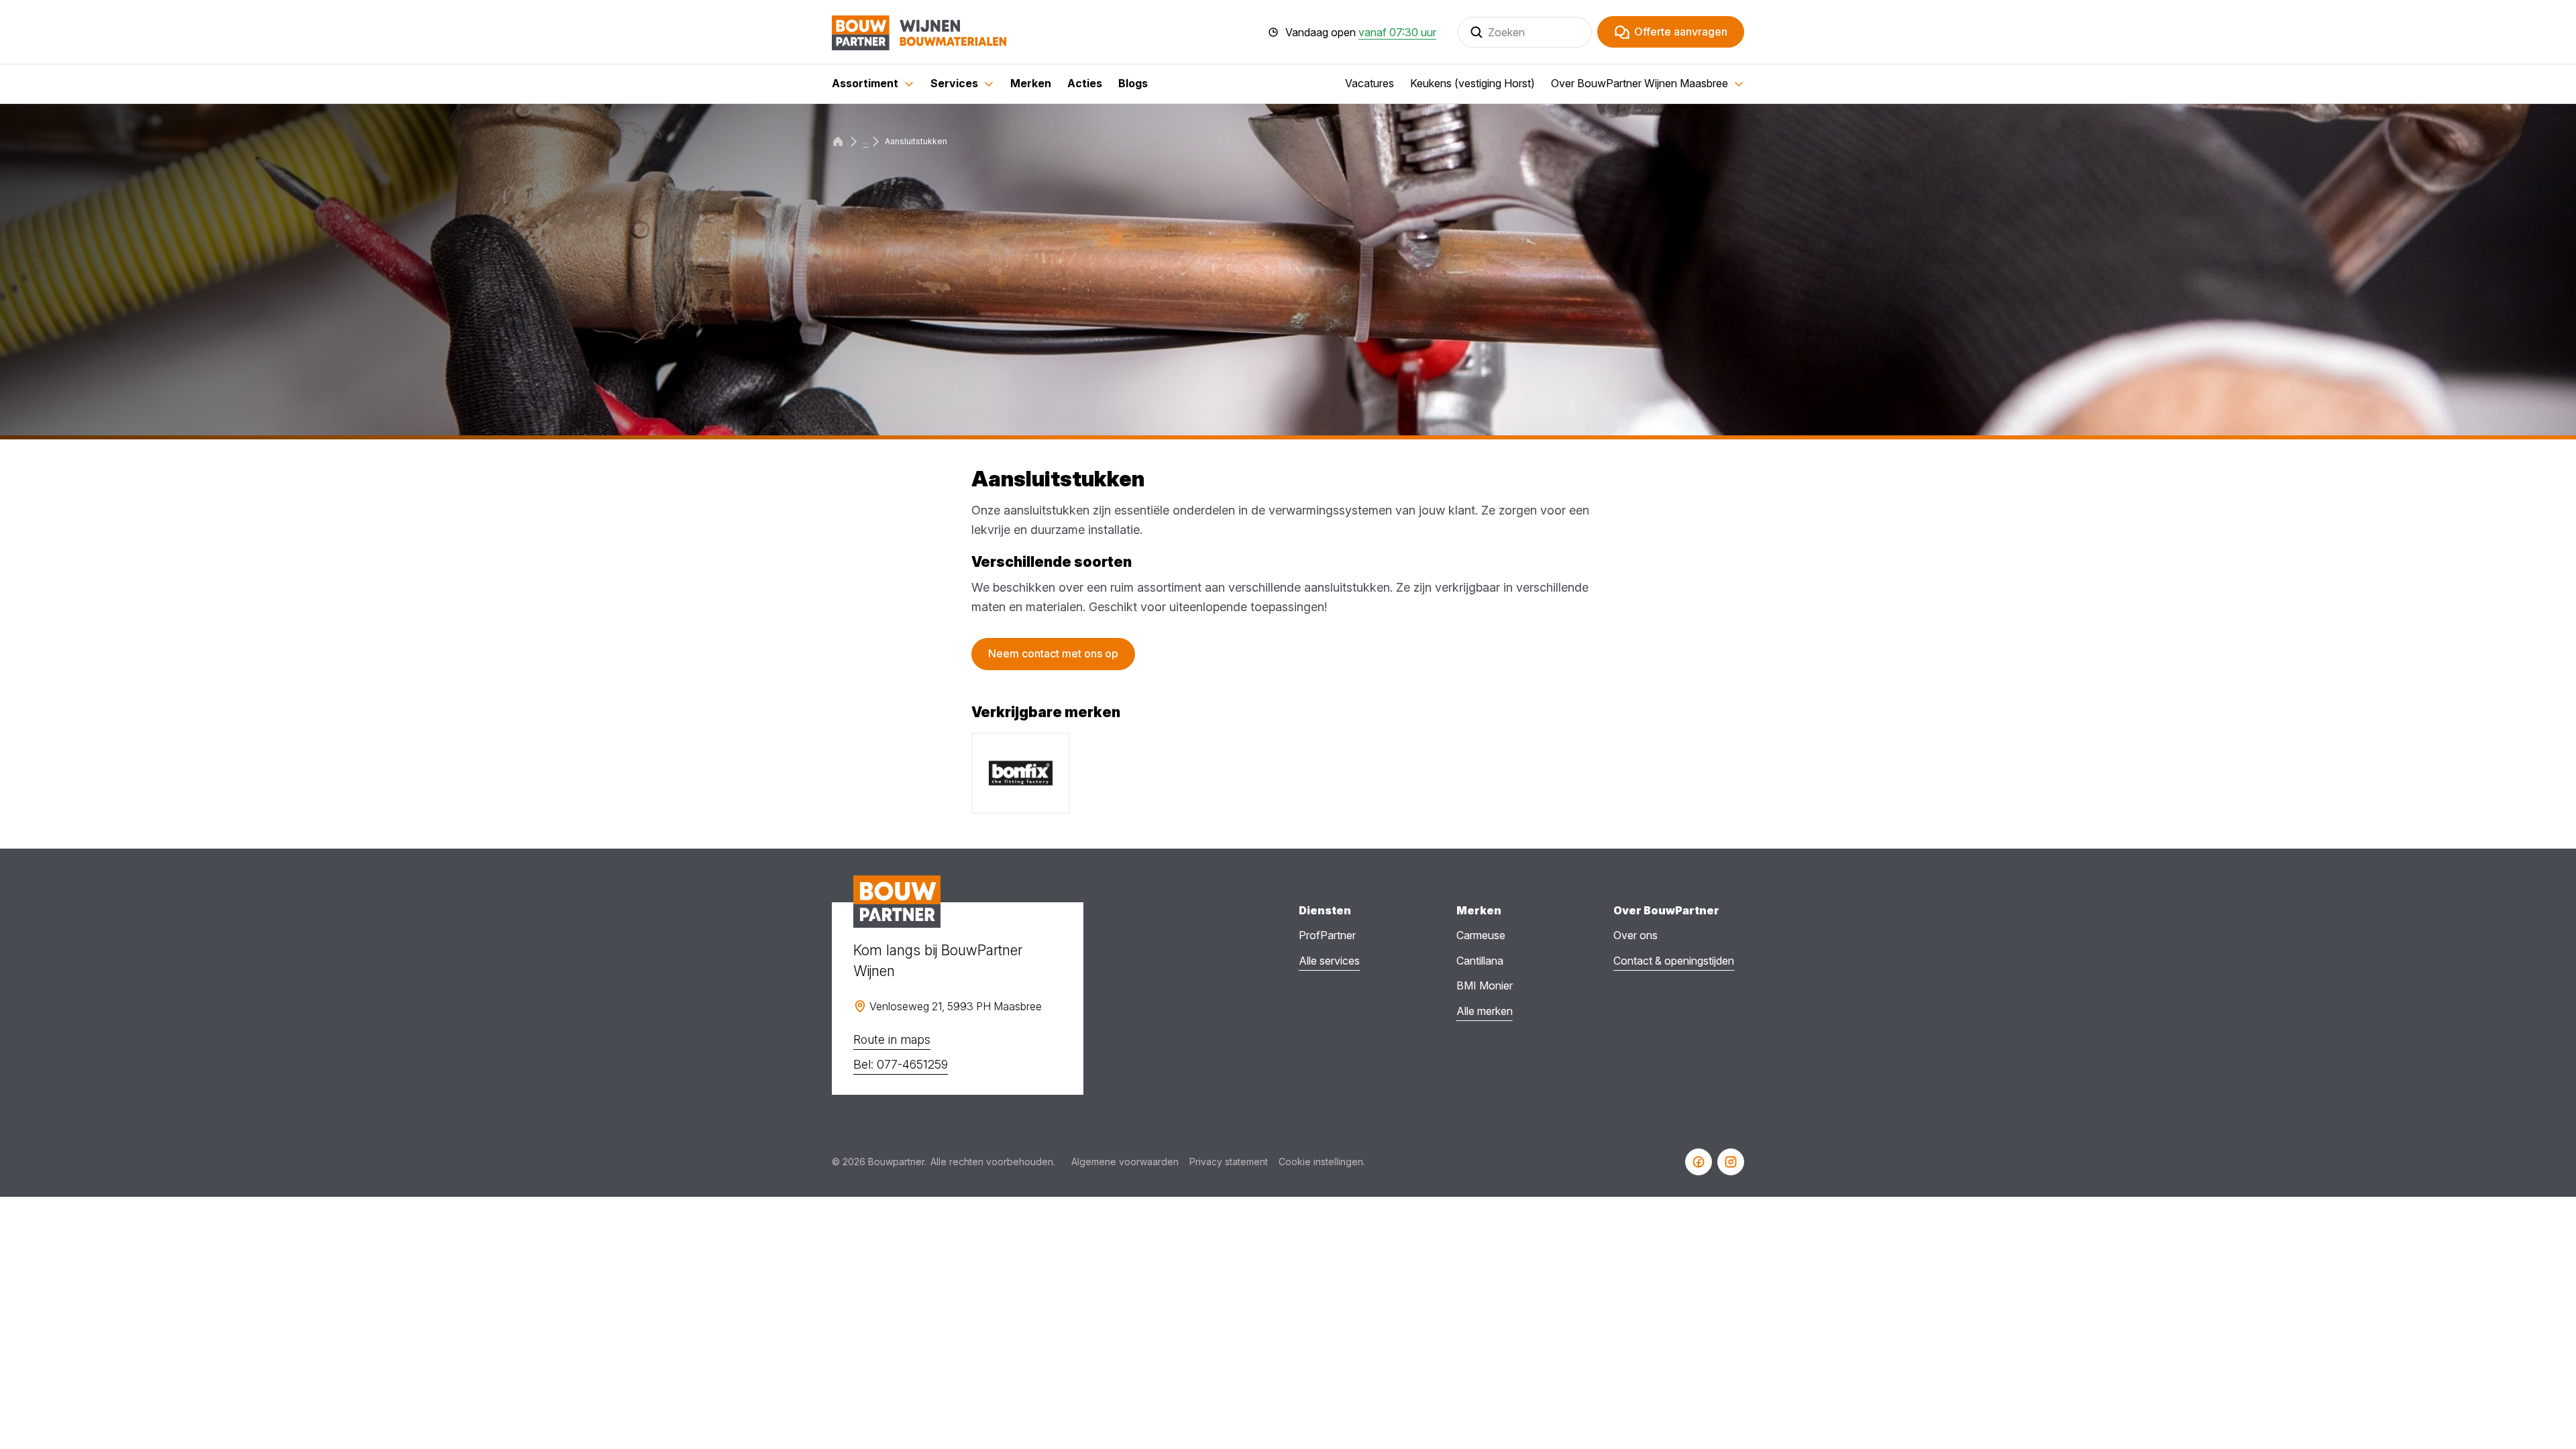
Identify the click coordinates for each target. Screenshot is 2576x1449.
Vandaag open (1361, 32)
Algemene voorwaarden (1125, 1162)
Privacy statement (1229, 1162)
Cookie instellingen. (1322, 1162)
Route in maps (892, 1039)
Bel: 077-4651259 (901, 1064)
